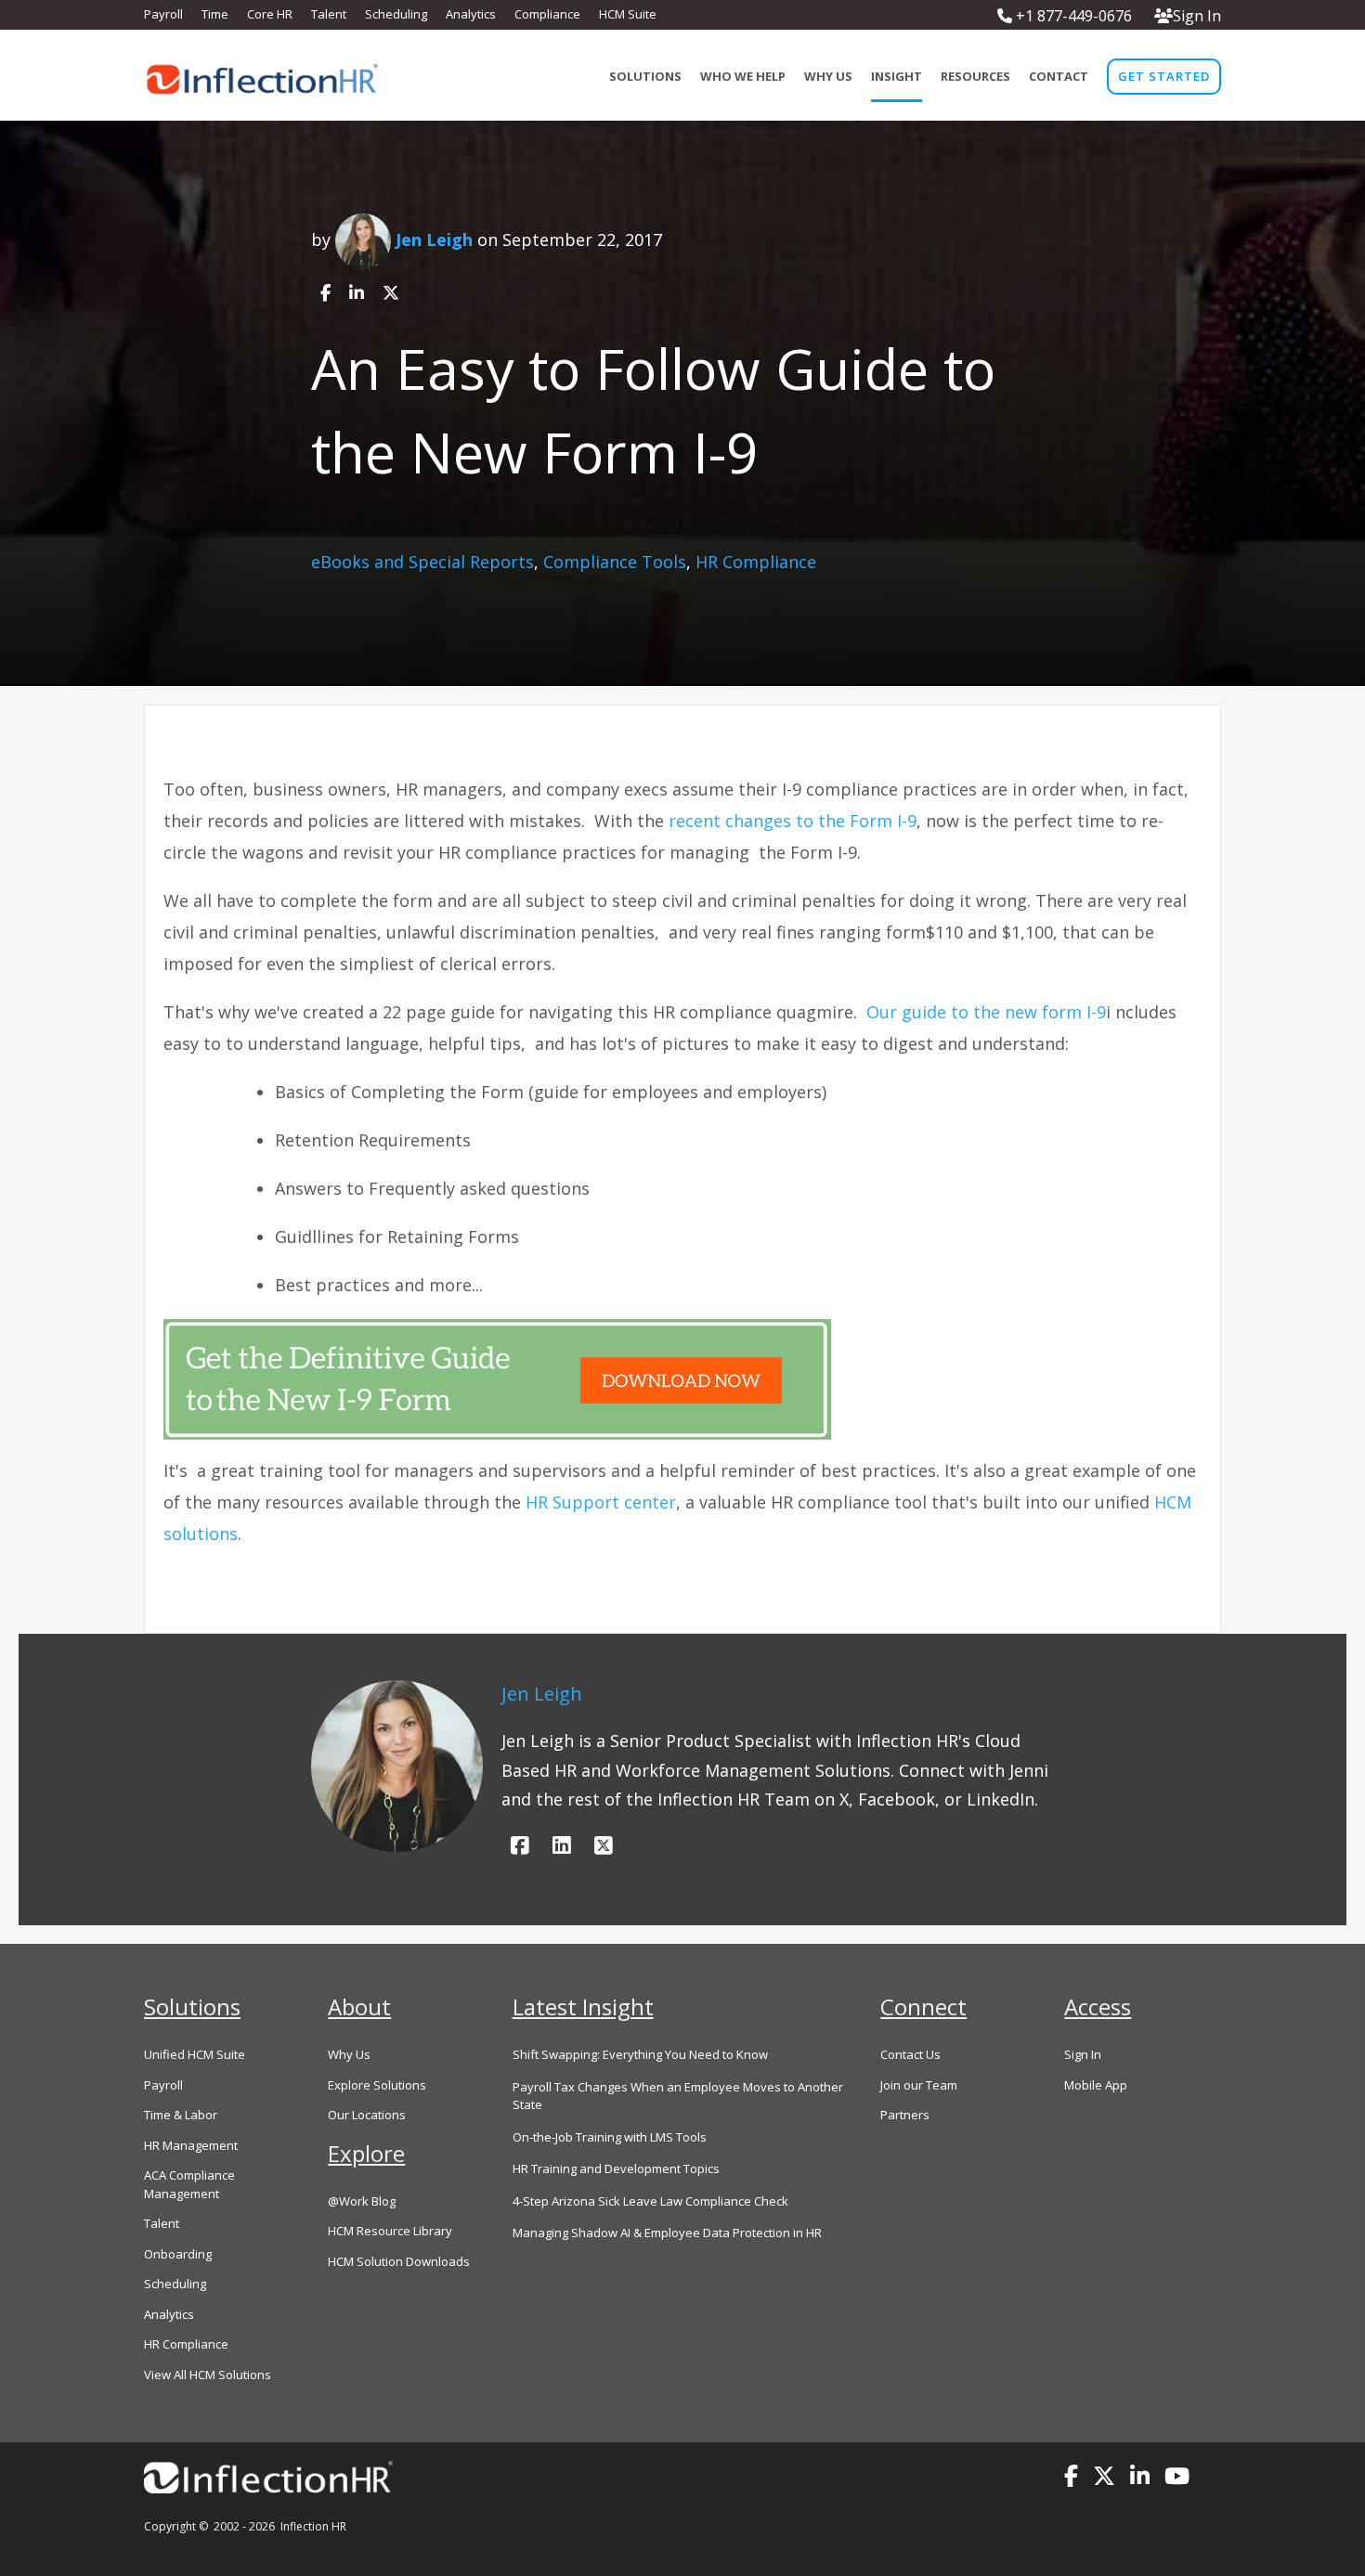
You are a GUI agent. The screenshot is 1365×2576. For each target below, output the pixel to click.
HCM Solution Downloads (399, 2261)
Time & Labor (181, 2115)
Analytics (169, 2314)
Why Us (349, 2054)
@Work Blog (362, 2201)
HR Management (191, 2145)
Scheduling (175, 2284)
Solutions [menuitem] (645, 76)
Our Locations (367, 2115)
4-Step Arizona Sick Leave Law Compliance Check (650, 2201)
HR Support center (601, 1502)
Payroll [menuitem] (163, 14)
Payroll (163, 2085)
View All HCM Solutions (208, 2375)
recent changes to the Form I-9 (793, 821)
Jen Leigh (434, 239)
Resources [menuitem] (975, 76)
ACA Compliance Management (189, 2184)
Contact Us (910, 2054)
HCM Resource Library (390, 2231)
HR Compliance (756, 562)
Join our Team (919, 2085)
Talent (162, 2223)
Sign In (1197, 16)
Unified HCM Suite (195, 2054)
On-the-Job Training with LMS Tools (610, 2137)
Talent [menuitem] (329, 14)
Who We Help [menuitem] (743, 76)
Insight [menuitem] (897, 76)
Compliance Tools (615, 562)
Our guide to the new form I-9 (986, 1012)
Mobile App (1096, 2085)
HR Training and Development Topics (616, 2168)
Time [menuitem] (215, 14)
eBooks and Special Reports (422, 562)
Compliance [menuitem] (547, 14)
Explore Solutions (377, 2085)
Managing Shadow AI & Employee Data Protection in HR (667, 2233)
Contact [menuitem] (1059, 76)
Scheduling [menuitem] (396, 14)
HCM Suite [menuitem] (628, 14)
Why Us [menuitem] (828, 76)
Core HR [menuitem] (270, 14)
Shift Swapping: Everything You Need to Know (640, 2054)
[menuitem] (1164, 77)
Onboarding (178, 2254)
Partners (905, 2115)
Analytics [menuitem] (471, 14)
